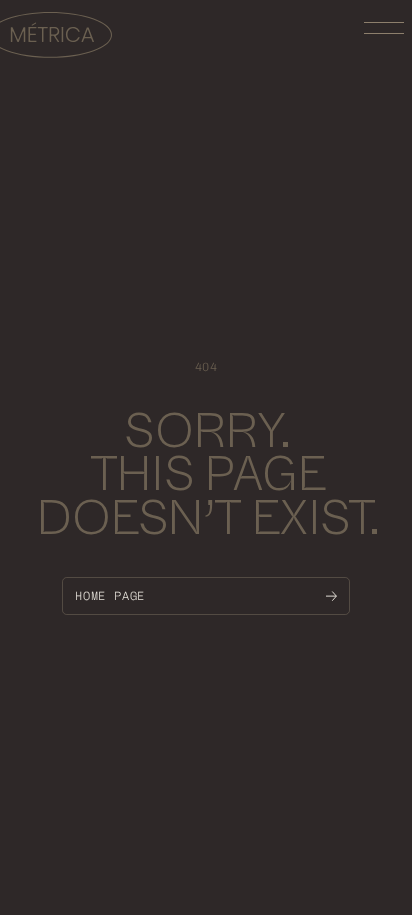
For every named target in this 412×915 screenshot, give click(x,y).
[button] (384, 28)
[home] (56, 37)
